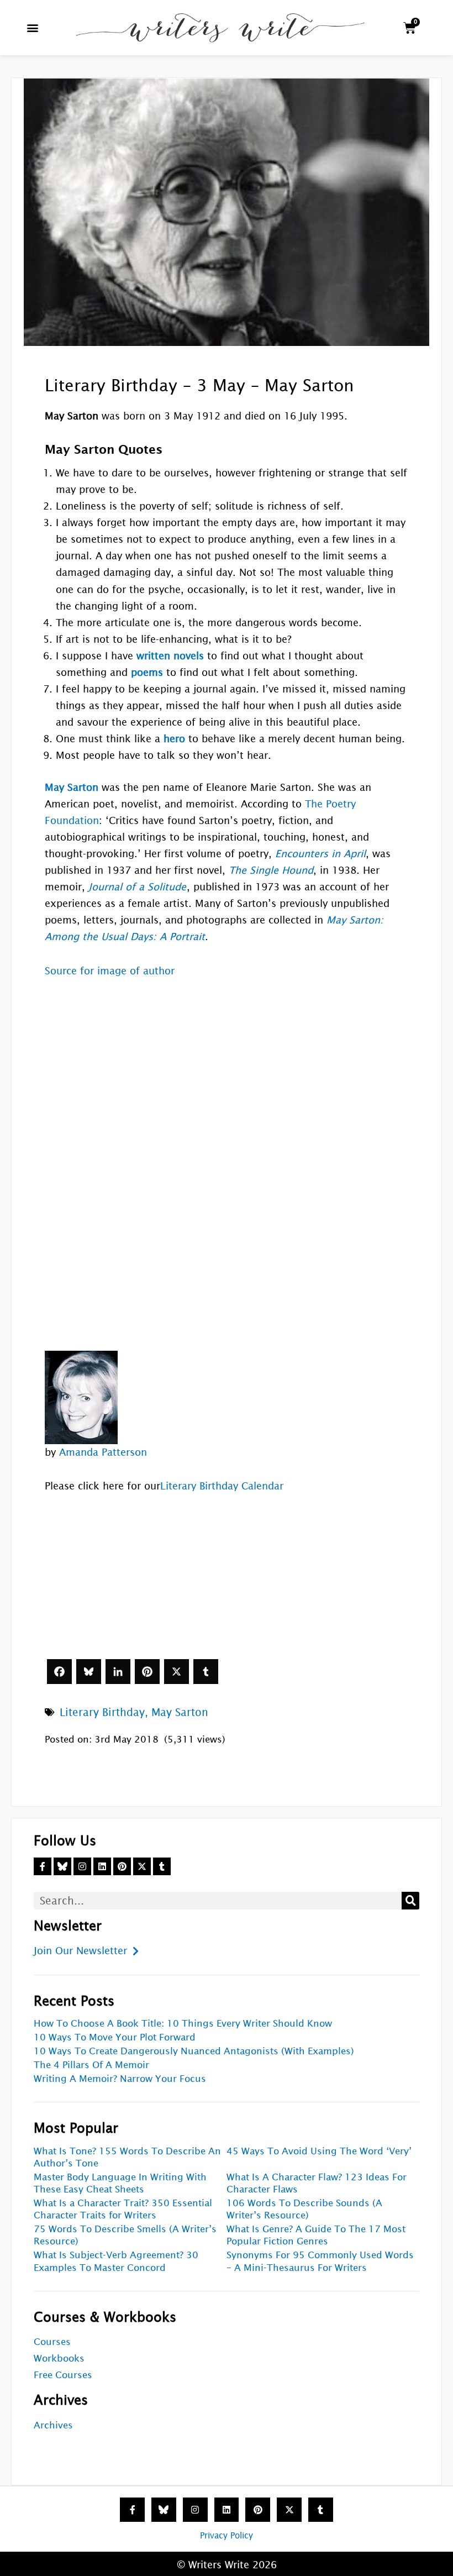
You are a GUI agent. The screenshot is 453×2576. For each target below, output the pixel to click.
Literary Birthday (102, 1712)
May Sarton (180, 1712)
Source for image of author (110, 971)
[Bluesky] (89, 1672)
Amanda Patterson (103, 1452)
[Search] (410, 1901)
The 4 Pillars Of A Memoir (91, 2065)
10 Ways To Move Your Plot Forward (115, 2037)
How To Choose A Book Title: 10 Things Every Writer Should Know (183, 2024)
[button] (33, 28)
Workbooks (59, 2359)
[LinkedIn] (118, 1672)
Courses (52, 2342)
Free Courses (63, 2375)
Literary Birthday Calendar (222, 1486)
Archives (53, 2425)
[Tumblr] (206, 1672)
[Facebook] (59, 1672)
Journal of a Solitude (137, 887)
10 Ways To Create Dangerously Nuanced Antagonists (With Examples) (194, 2051)
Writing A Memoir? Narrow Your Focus (120, 2079)
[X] (177, 1672)
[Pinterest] (147, 1672)
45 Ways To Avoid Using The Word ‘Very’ (319, 2151)
